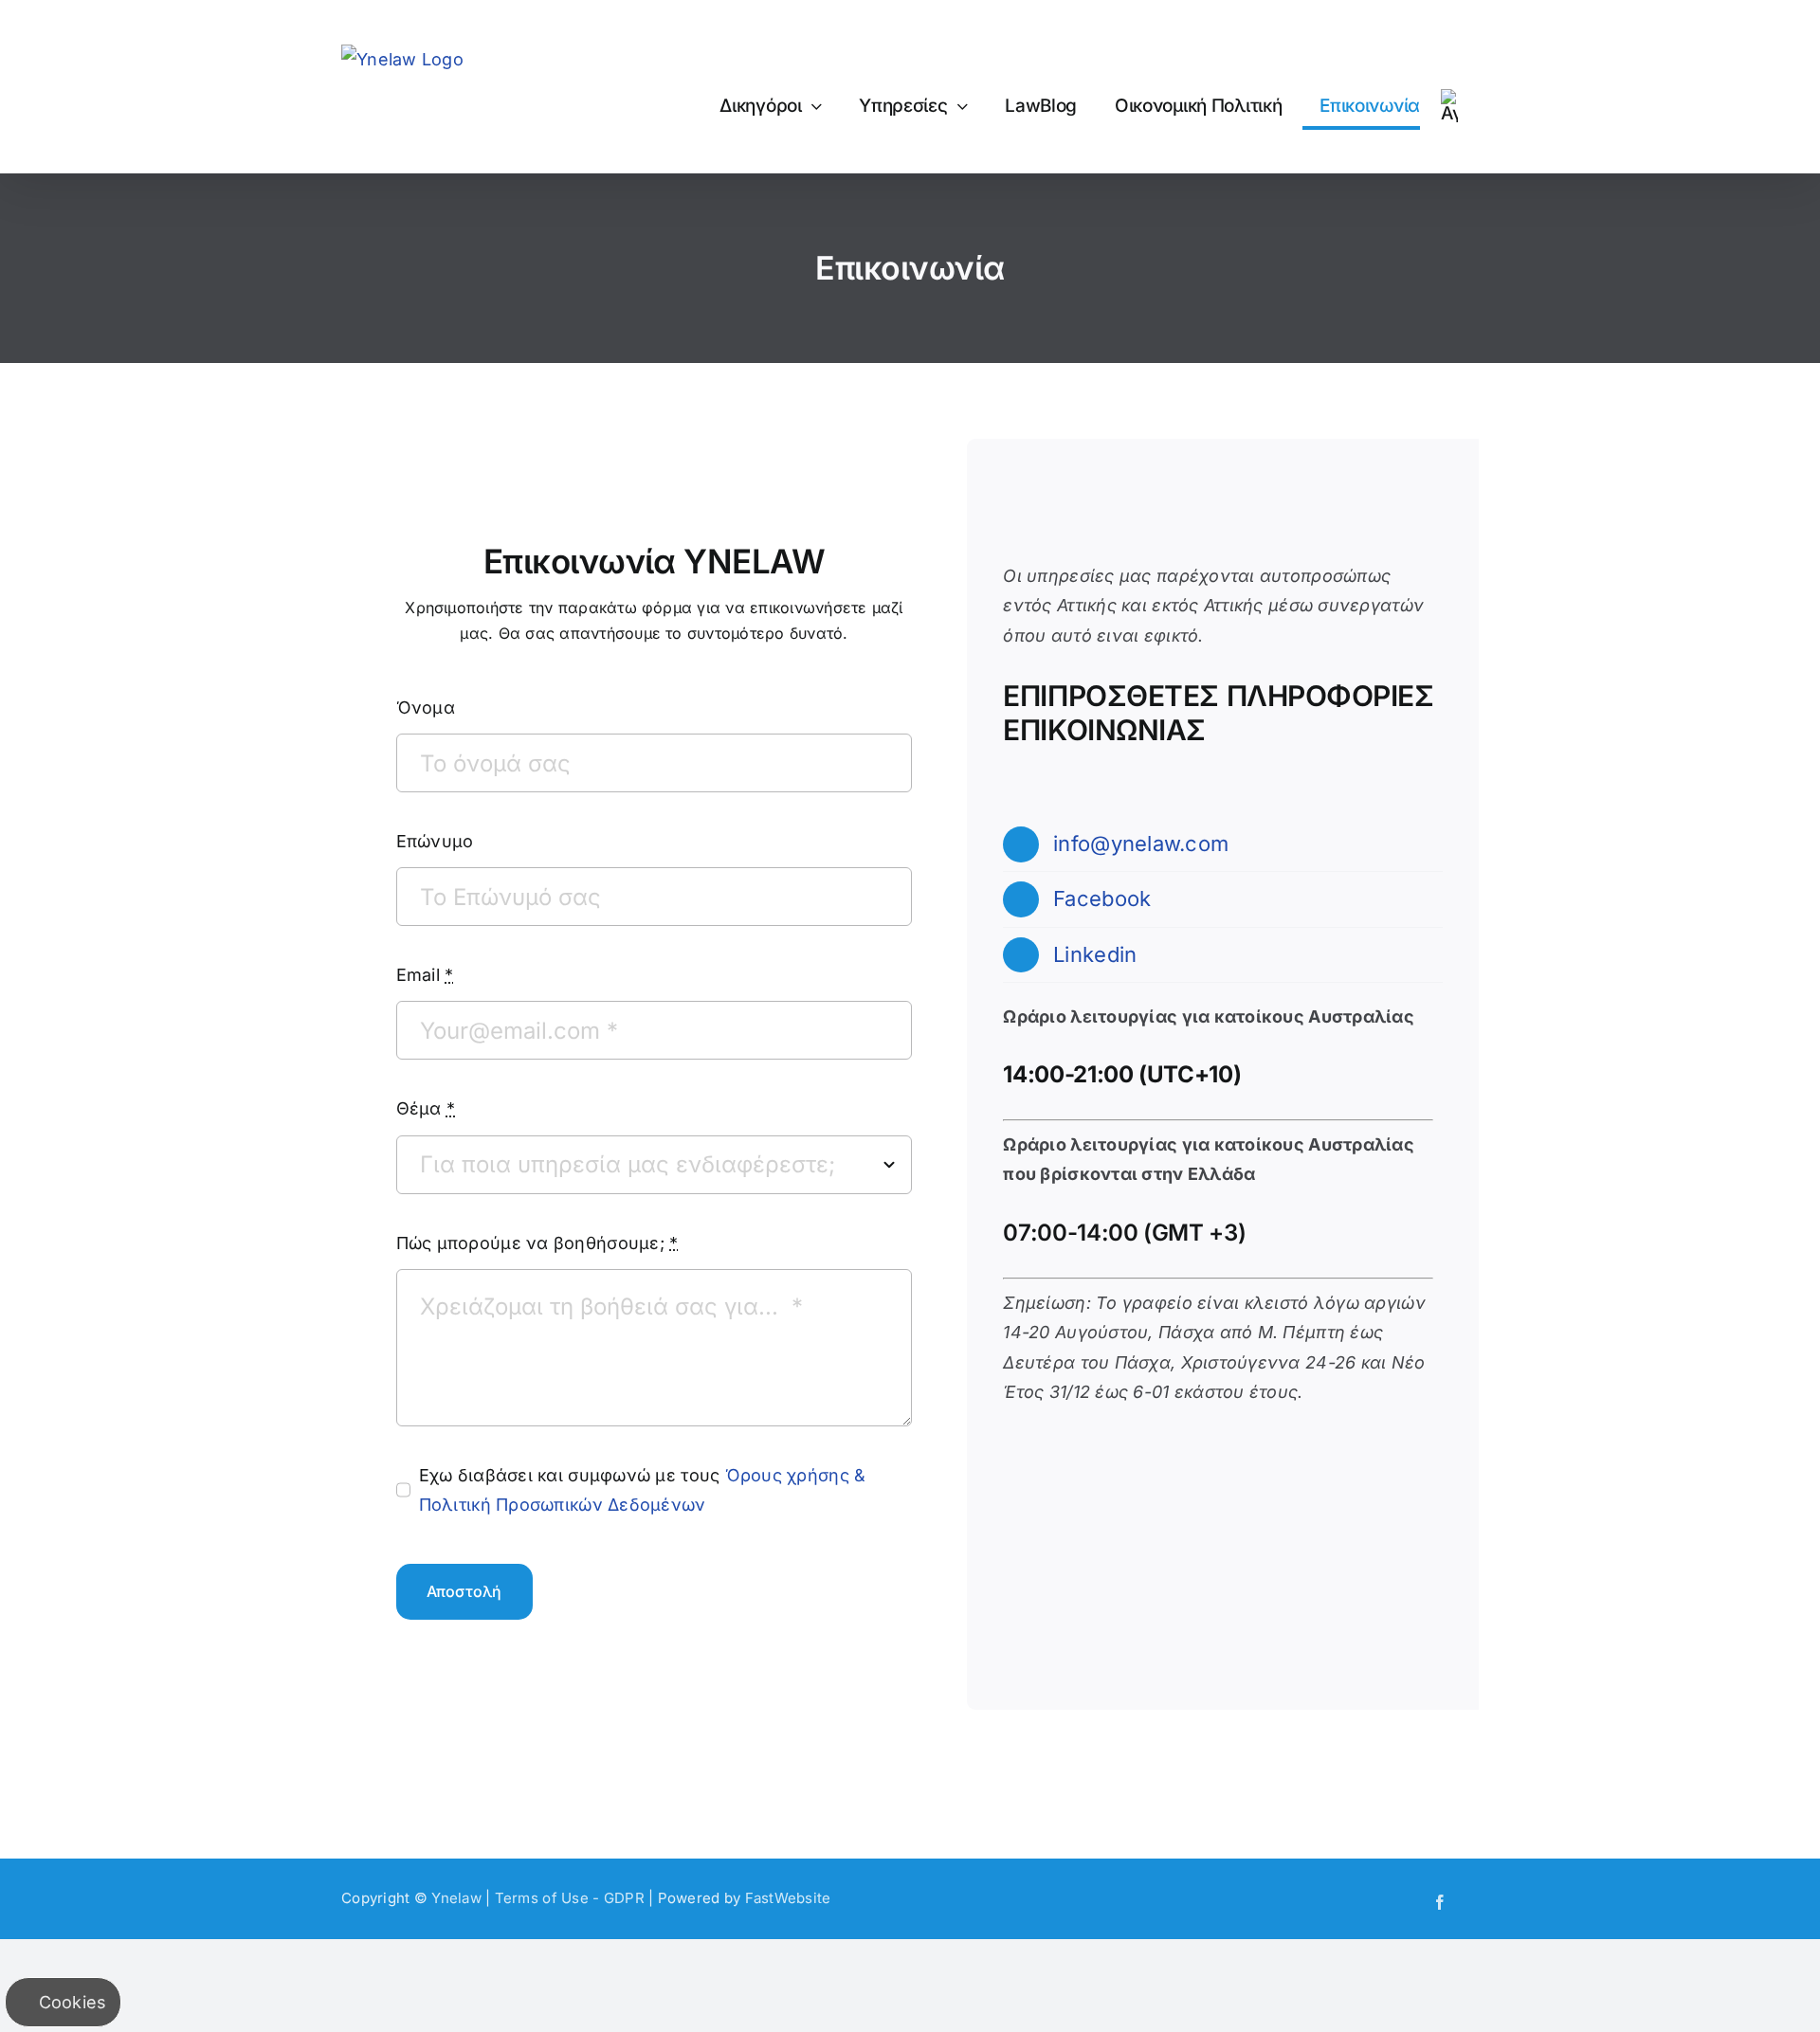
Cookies (70, 2002)
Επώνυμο (435, 841)
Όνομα (426, 708)
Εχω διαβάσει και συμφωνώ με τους (643, 1490)
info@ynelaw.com (1141, 844)
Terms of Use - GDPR (570, 1898)
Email (425, 975)
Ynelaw (456, 1898)
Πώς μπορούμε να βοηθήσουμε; (537, 1243)
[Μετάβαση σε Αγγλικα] (1449, 106)
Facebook (1102, 898)
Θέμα (426, 1108)
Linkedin (1095, 954)
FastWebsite (788, 1898)
